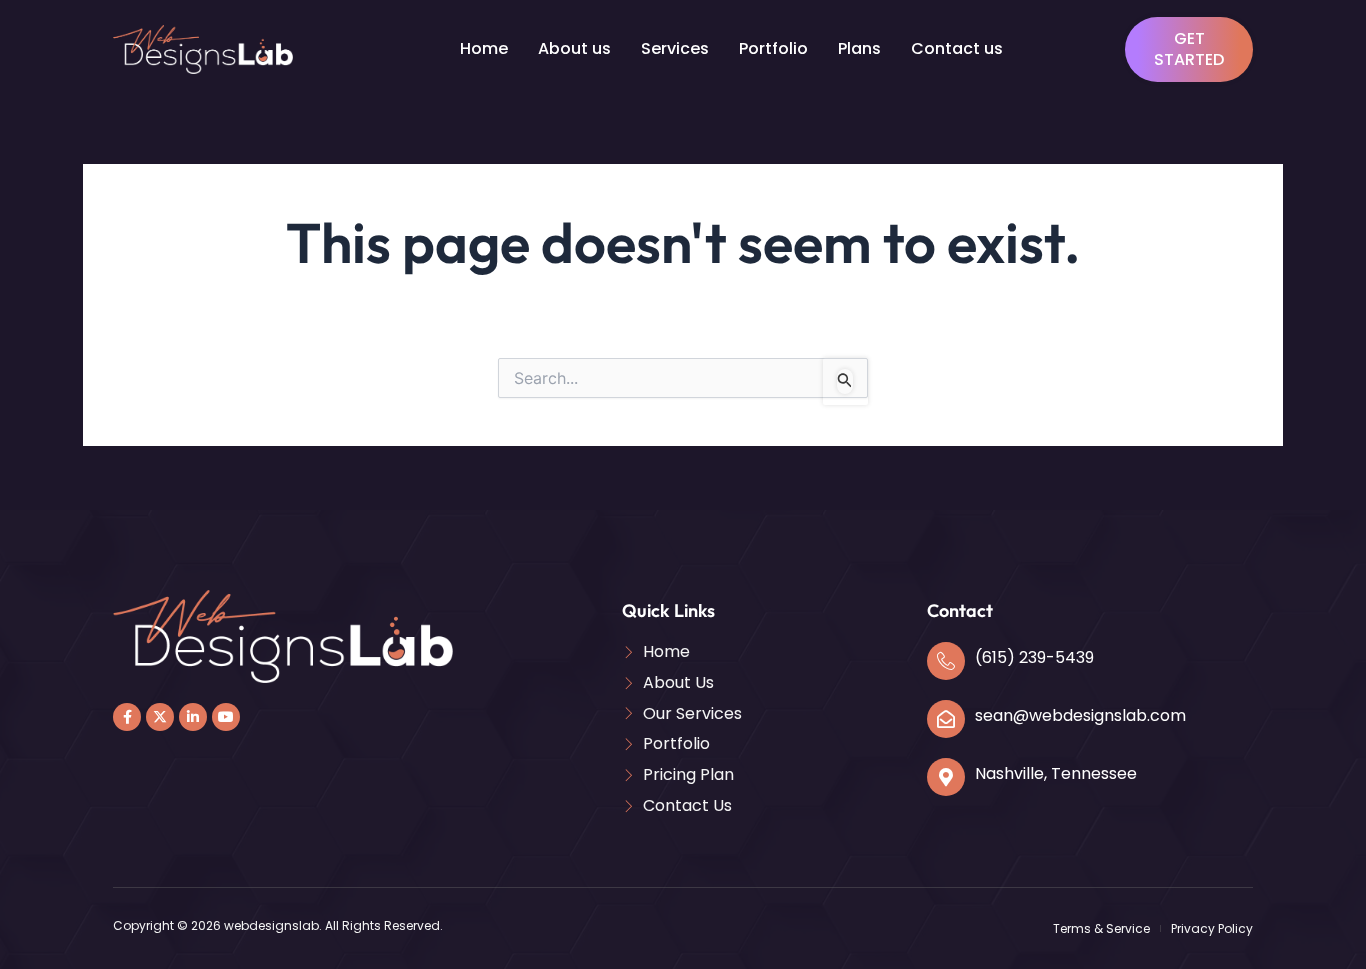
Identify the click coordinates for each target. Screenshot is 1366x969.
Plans (859, 48)
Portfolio (773, 48)
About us (574, 48)
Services (675, 48)
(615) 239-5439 (1034, 657)
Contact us (957, 48)
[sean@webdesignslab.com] (946, 719)
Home (484, 48)
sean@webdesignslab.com (1080, 715)
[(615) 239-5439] (946, 661)
